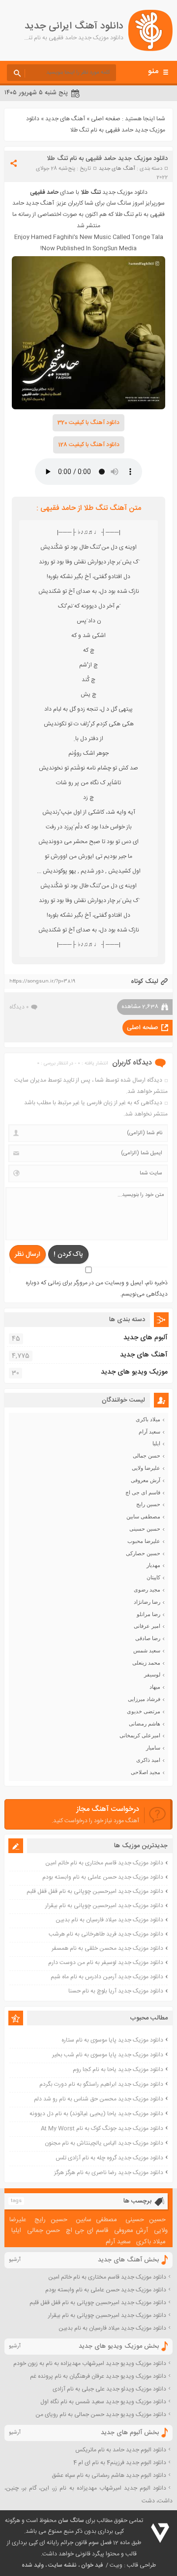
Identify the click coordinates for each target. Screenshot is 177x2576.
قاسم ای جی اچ (143, 1492)
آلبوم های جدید (146, 1338)
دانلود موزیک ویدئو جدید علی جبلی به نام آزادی (109, 2389)
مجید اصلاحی (146, 1772)
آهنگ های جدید (65, 119)
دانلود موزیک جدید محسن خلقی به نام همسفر (107, 1948)
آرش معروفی (146, 1480)
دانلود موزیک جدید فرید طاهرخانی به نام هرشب (106, 1934)
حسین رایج (148, 1504)
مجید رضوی (147, 1590)
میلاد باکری (148, 1419)
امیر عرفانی (147, 1626)
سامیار (153, 1748)
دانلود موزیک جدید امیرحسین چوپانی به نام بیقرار (104, 1906)
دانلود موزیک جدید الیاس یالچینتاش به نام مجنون (104, 2143)
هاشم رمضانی (145, 1724)
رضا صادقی (148, 1638)
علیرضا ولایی (146, 1468)
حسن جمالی (147, 1456)
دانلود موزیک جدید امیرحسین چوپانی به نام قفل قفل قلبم (95, 1891)
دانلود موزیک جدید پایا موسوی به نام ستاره (112, 2040)
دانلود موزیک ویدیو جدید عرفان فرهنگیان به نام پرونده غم (98, 2376)
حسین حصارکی (143, 1553)
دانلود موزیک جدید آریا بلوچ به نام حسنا (116, 1991)
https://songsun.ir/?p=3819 (42, 982)
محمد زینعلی (146, 1663)
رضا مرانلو (148, 1614)
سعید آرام (149, 1432)
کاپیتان (153, 1577)
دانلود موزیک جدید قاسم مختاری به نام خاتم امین (104, 1863)
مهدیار (153, 1565)
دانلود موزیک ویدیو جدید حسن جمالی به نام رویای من (101, 2415)
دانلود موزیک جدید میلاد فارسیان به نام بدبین (109, 1920)
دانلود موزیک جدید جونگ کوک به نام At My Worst (102, 2128)
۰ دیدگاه (19, 1007)
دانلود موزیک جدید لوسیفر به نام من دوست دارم (106, 1963)
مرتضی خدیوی (144, 1711)
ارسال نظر (28, 1254)
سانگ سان (71, 2521)
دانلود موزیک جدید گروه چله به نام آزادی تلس (109, 2158)
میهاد (155, 1687)
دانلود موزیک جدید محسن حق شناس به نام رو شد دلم (99, 2099)
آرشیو (15, 2260)
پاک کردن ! (68, 1254)
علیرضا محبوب (144, 1541)
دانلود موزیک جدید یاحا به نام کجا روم (118, 2070)
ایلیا (156, 1443)
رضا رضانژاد (147, 1602)
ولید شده (33, 2565)
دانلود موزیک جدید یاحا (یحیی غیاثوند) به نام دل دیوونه (96, 2114)
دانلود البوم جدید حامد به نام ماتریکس (121, 2450)
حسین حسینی (145, 1529)
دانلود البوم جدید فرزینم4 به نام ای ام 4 (120, 2463)
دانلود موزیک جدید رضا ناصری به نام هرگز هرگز (109, 2173)
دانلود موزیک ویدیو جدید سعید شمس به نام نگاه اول (103, 2402)
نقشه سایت (62, 2565)
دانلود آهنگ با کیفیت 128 (89, 445)
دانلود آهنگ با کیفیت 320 (88, 423)
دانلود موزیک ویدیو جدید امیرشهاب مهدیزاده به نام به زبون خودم (90, 2364)
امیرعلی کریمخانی (140, 1735)
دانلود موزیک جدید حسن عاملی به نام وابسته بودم (103, 1877)
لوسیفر (152, 1674)
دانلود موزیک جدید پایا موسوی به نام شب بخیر (108, 2055)
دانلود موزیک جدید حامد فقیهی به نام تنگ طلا (107, 159)
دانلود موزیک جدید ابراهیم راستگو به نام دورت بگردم (101, 2084)
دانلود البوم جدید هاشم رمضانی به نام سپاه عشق (109, 2475)
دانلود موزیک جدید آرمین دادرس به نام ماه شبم (107, 1977)
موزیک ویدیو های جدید (134, 1372)
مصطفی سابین (143, 1516)
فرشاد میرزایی (144, 1699)
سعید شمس (147, 1650)
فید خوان (92, 2565)
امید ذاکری (148, 1760)
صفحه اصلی (106, 119)
